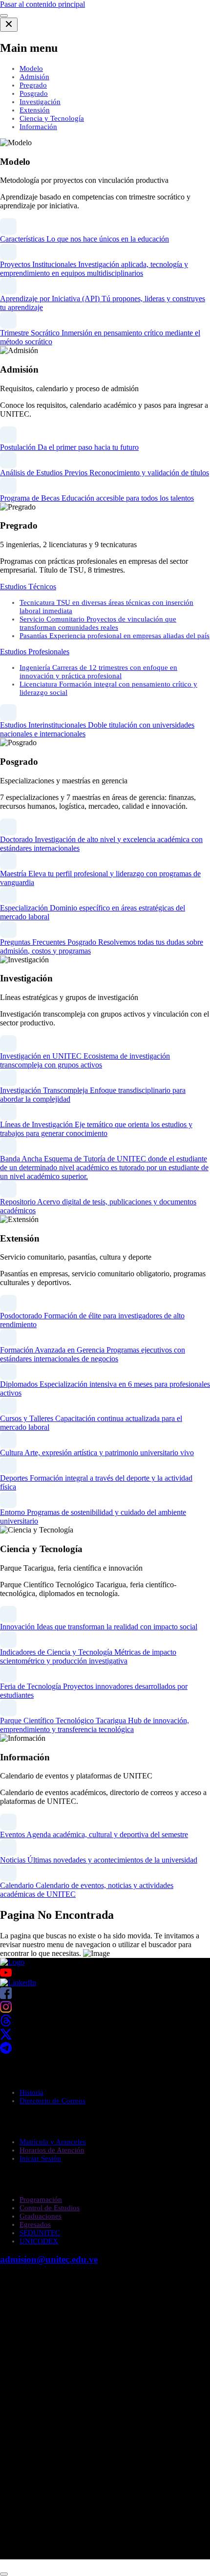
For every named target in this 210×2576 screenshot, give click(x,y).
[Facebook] (6, 1996)
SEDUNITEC (40, 2233)
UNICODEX (39, 2241)
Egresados (35, 2224)
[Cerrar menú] (9, 25)
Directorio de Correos (52, 2101)
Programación (41, 2199)
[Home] (12, 1962)
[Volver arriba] (4, 2574)
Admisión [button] (34, 77)
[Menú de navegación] (4, 16)
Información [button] (38, 127)
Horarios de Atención (52, 2150)
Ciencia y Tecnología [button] (52, 118)
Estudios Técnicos (28, 587)
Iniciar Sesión (40, 2158)
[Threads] (6, 2024)
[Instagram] (6, 2010)
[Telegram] (6, 2051)
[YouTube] (105, 1973)
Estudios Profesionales (35, 652)
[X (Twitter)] (6, 2037)
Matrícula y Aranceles (53, 2142)
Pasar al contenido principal (42, 4)
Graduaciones (41, 2216)
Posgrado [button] (34, 93)
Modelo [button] (31, 68)
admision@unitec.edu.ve (49, 2259)
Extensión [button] (35, 110)
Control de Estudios (50, 2208)
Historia (31, 2092)
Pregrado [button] (33, 85)
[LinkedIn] (18, 1983)
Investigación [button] (40, 102)
